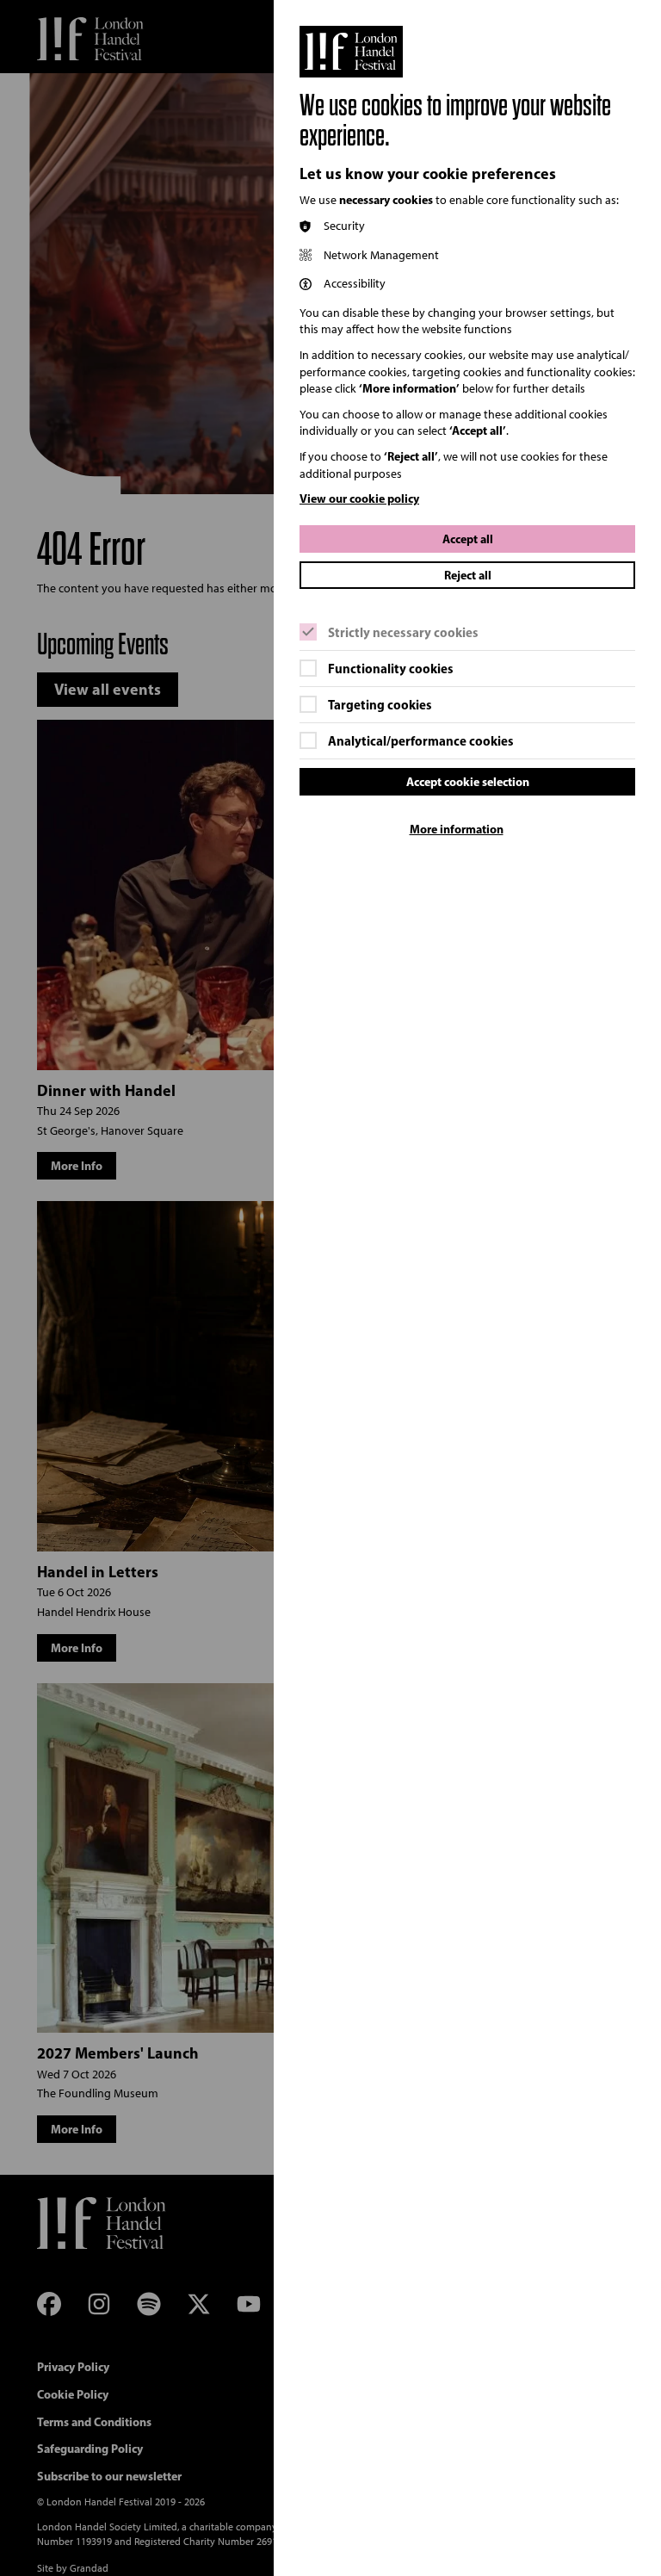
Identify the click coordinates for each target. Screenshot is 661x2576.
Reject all (468, 575)
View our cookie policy (359, 498)
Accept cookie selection (468, 782)
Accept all (468, 539)
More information (457, 829)
